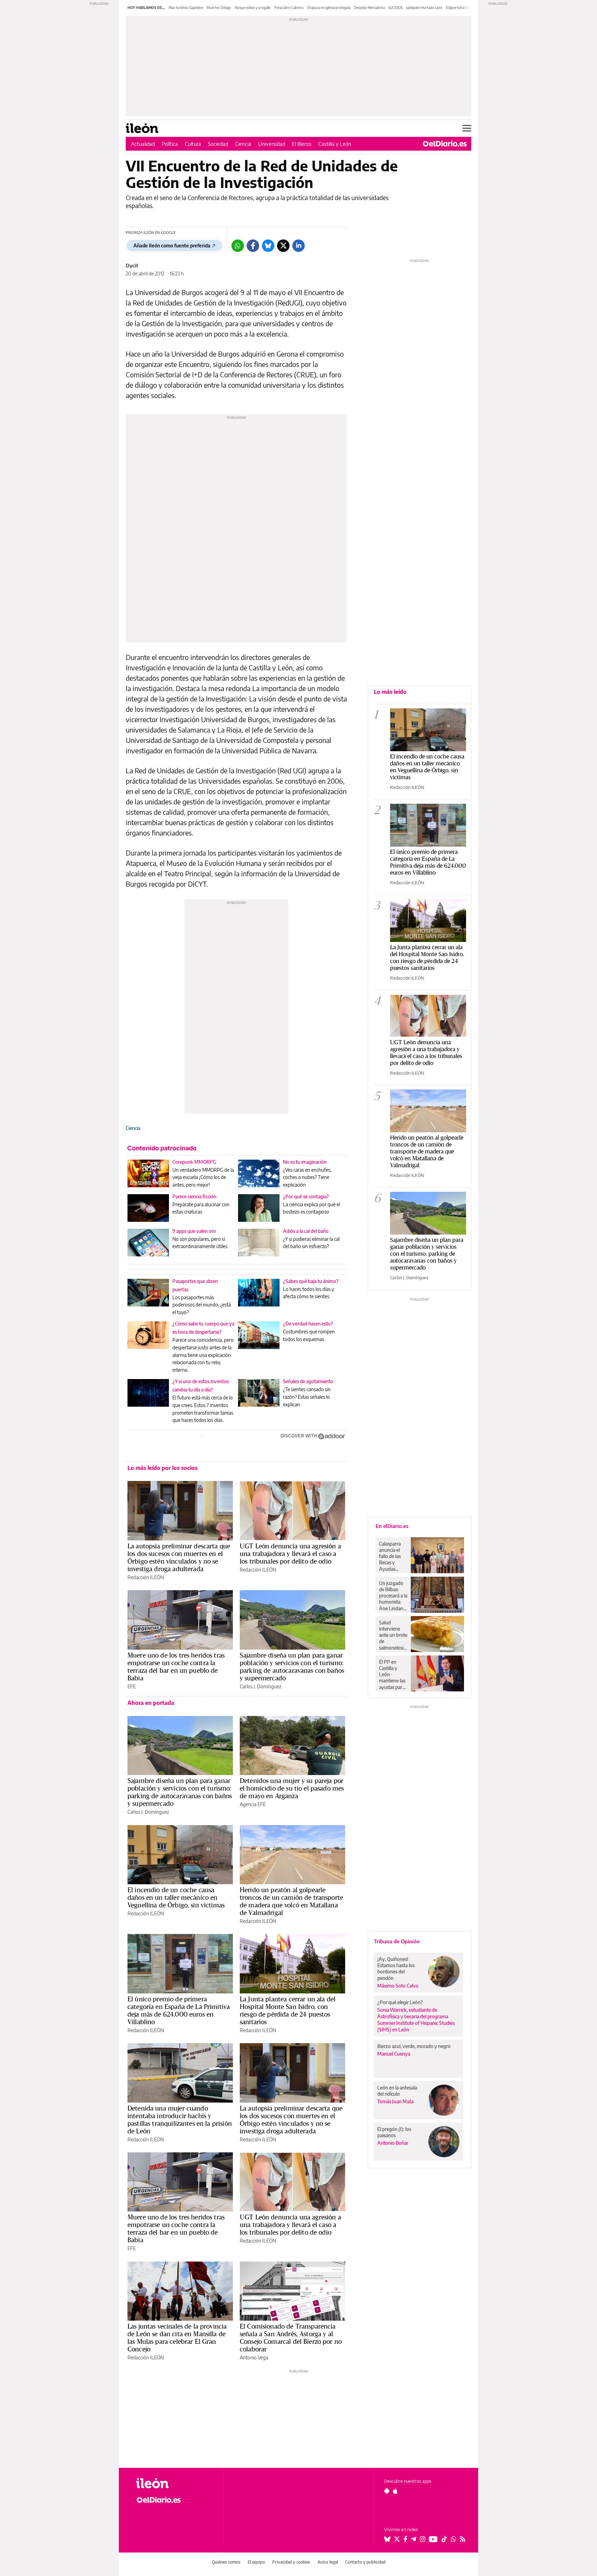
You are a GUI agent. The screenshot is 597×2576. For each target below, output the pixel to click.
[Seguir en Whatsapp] (454, 2539)
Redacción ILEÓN (146, 1577)
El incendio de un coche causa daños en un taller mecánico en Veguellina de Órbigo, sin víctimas (176, 1897)
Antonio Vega (254, 2357)
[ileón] (174, 2483)
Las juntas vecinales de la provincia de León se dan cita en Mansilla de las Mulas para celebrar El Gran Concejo (177, 2338)
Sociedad (218, 144)
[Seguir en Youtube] (433, 2539)
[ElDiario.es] (445, 144)
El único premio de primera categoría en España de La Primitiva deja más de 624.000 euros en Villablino (179, 2010)
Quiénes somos (226, 2562)
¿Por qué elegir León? (400, 2002)
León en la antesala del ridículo (397, 2091)
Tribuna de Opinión (397, 1941)
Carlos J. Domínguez (260, 1686)
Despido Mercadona (369, 8)
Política (170, 144)
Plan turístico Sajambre (186, 8)
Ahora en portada (151, 1703)
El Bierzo (302, 144)
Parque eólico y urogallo (253, 8)
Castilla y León (335, 144)
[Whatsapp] (238, 246)
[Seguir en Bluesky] (387, 2539)
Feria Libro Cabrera (289, 8)
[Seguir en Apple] (395, 2491)
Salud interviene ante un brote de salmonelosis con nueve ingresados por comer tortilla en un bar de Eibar (393, 1635)
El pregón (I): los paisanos (394, 2132)
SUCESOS (395, 8)
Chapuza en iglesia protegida (329, 8)
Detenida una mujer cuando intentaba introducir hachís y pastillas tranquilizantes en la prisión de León (180, 2120)
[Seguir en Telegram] (414, 2539)
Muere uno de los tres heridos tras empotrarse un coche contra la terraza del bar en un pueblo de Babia (176, 1667)
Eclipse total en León (462, 8)
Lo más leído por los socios (163, 1468)
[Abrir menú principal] (467, 128)
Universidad (272, 144)
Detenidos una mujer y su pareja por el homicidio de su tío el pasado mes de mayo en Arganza (292, 1788)
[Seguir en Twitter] (397, 2539)
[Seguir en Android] (387, 2491)
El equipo (256, 2562)
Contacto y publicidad (365, 2562)
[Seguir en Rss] (463, 2539)
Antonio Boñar (393, 2143)
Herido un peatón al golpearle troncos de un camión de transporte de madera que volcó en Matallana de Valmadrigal (291, 1901)
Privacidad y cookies (291, 2562)
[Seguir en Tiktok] (444, 2539)
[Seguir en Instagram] (423, 2539)
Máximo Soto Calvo (398, 1986)
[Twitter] (283, 246)
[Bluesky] (268, 246)
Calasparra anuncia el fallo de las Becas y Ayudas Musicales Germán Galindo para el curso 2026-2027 (392, 1556)
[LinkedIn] (298, 246)
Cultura (193, 144)
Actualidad (143, 144)
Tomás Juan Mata (395, 2101)
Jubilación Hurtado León (424, 8)
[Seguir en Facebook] (405, 2539)
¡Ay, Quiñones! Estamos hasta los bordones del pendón (396, 1968)
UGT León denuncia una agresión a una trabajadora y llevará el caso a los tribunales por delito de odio (290, 1554)
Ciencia (243, 144)
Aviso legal (328, 2562)
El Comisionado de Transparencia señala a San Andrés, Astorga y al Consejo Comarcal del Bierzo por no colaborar (291, 2338)
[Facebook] (253, 246)
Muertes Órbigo (219, 8)
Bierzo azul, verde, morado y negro (414, 2046)
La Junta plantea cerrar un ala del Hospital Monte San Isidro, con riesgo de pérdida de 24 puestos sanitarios (288, 2010)
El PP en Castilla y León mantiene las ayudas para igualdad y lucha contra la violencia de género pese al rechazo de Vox (392, 1674)
